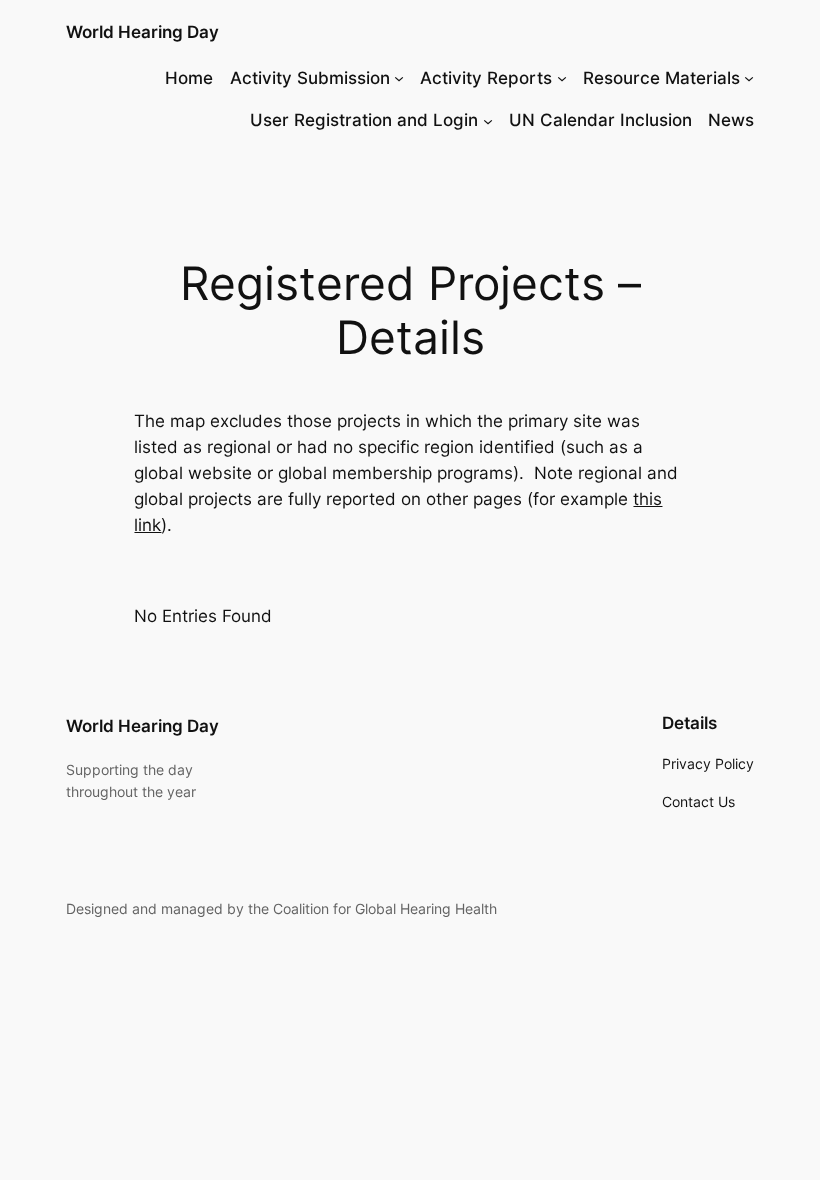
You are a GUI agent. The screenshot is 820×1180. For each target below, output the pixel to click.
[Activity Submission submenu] (399, 78)
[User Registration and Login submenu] (488, 120)
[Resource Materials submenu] (749, 78)
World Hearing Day (142, 32)
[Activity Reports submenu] (562, 78)
